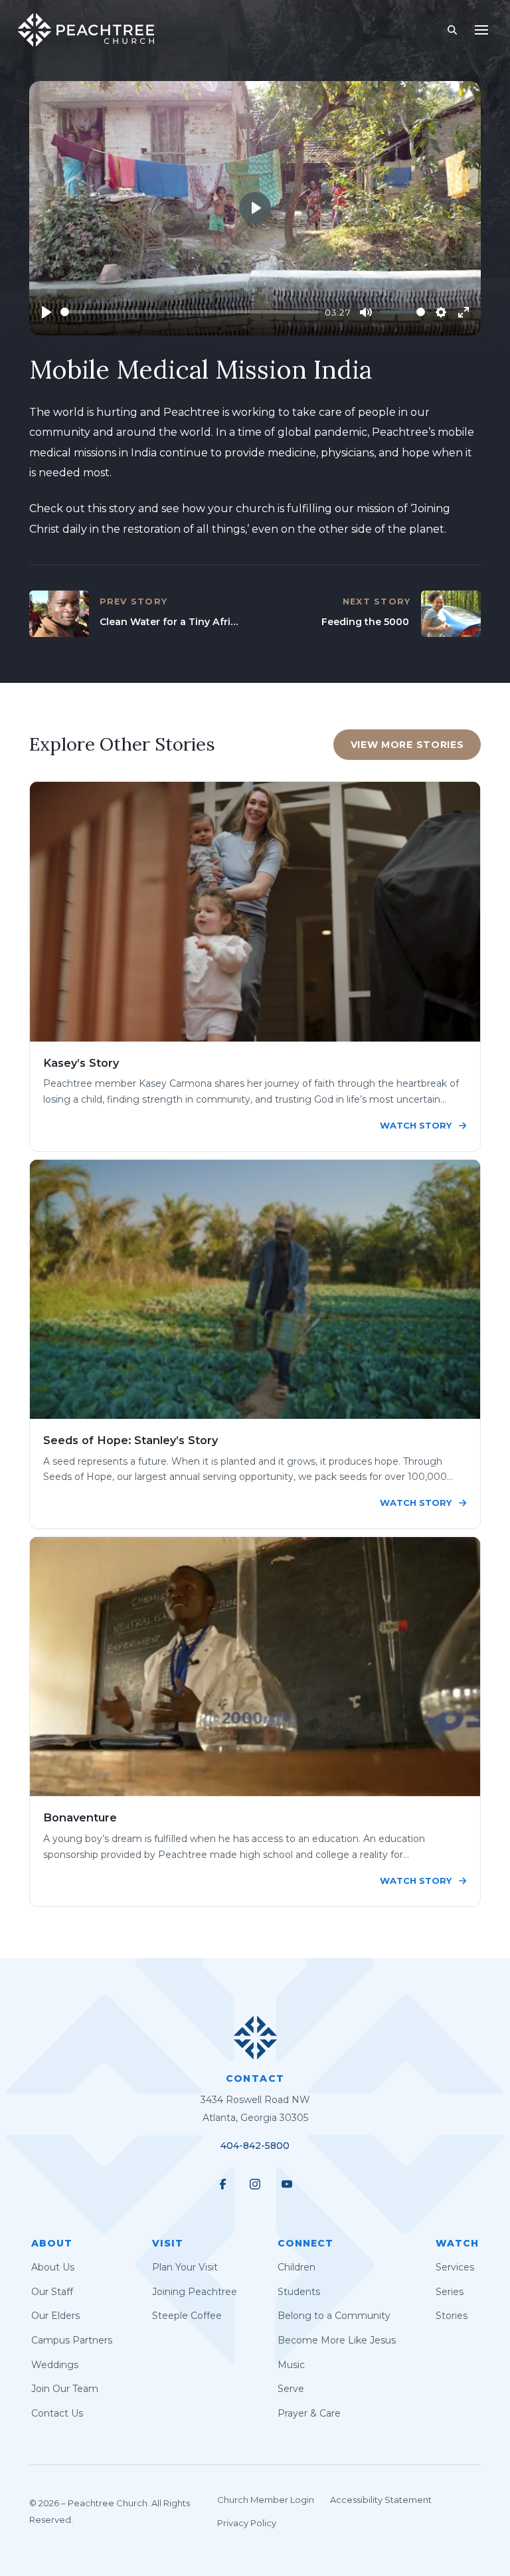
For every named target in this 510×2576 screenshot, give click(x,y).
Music (291, 2365)
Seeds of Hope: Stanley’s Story (130, 1440)
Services (455, 2267)
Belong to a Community (334, 2316)
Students (299, 2292)
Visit (168, 2243)
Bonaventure (80, 1817)
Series (450, 2292)
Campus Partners (72, 2340)
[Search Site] (452, 30)
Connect (305, 2243)
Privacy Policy (247, 2523)
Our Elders (55, 2316)
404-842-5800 (255, 2146)
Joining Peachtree (195, 2292)
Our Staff (52, 2292)
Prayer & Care (309, 2413)
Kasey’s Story (81, 1063)
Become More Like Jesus (337, 2340)
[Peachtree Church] (86, 30)
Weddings (55, 2365)
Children (297, 2267)
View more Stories (407, 745)
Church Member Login (266, 2500)
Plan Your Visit (185, 2267)
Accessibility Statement (381, 2500)
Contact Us (57, 2413)
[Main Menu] (481, 30)
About (52, 2243)
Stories (452, 2316)
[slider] (190, 312)
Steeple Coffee (187, 2316)
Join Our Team (65, 2389)
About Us (53, 2267)
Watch (457, 2243)
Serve (291, 2389)
